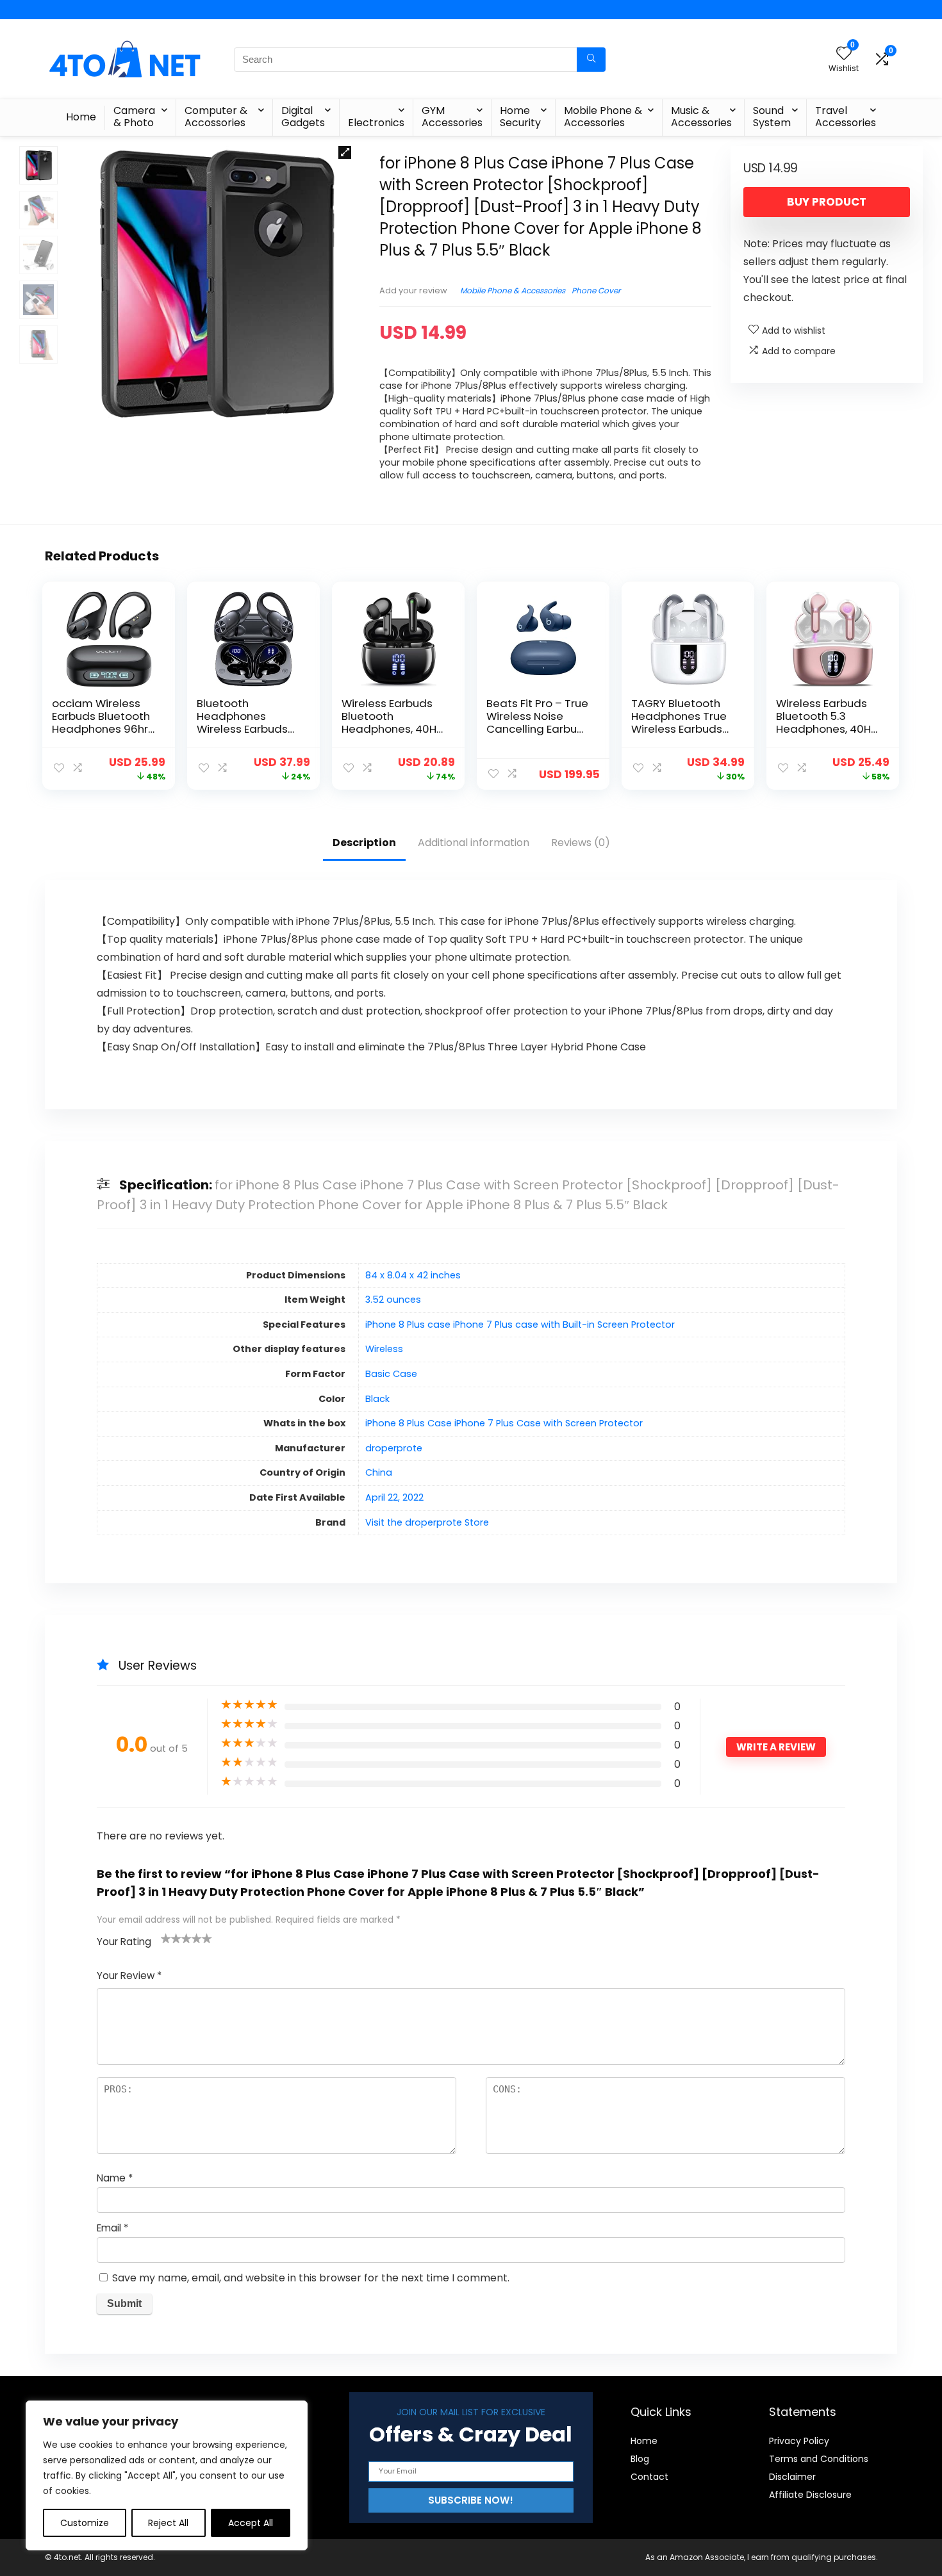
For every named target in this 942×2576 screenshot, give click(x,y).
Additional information (474, 843)
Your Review (129, 1976)
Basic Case (391, 1374)
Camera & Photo (134, 117)
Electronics (376, 123)
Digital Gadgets (303, 117)
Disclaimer (792, 2477)
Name (115, 2178)
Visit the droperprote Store (427, 1522)
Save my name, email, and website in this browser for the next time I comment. (311, 2278)
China (379, 1472)
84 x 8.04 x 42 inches (413, 1275)
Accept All (251, 2523)
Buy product (827, 202)
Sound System (772, 117)
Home (81, 117)
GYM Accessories (452, 117)
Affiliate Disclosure (810, 2495)
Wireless (384, 1349)
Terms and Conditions (819, 2459)
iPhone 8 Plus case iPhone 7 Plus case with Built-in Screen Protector (520, 1325)
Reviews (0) (581, 843)
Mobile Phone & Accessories (603, 117)
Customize (85, 2523)
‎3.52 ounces (393, 1300)
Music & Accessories (701, 117)
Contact (649, 2477)
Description (364, 843)
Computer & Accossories (216, 117)
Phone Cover (596, 290)
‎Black (377, 1399)
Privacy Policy (799, 2441)
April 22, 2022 (394, 1497)
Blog (640, 2459)
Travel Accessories (846, 117)
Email (112, 2228)
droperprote (394, 1448)
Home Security (520, 117)
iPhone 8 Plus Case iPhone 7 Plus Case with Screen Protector (504, 1423)
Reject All (168, 2523)
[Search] (591, 60)
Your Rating (124, 1942)
